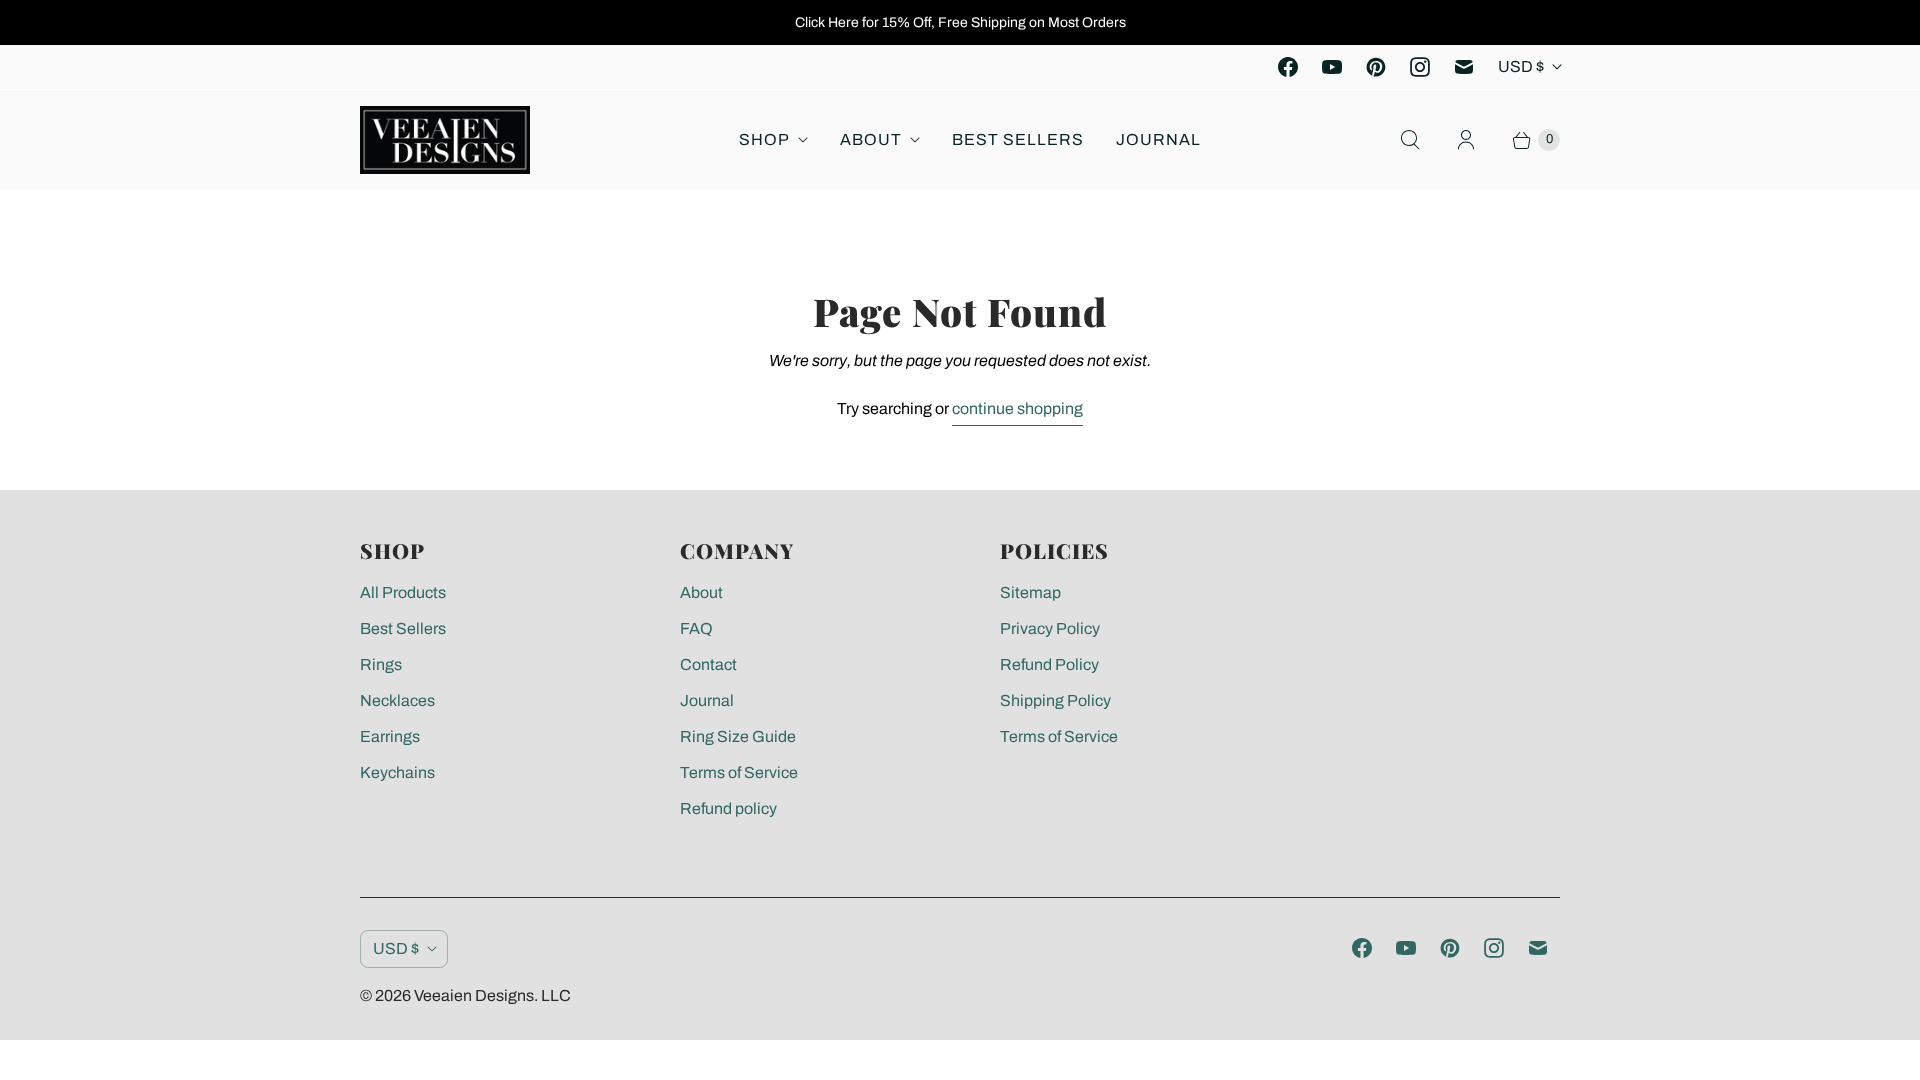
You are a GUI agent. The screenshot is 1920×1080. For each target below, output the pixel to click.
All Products (403, 592)
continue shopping (1017, 408)
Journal (1158, 139)
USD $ (1521, 66)
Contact (708, 664)
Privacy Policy (1050, 628)
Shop (764, 139)
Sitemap (1030, 592)
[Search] (1410, 140)
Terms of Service (739, 772)
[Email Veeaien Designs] (1464, 67)
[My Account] (1466, 140)
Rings (381, 664)
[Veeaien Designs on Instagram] (1420, 67)
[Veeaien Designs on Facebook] (1288, 67)
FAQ (696, 628)
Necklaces (397, 700)
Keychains (397, 772)
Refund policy (728, 808)
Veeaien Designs (474, 995)
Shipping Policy (1055, 700)
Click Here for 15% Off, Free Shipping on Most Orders (960, 22)
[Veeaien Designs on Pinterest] (1376, 67)
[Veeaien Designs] (445, 140)
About (871, 139)
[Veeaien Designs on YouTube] (1332, 67)
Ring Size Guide (738, 736)
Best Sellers (1018, 139)
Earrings (390, 736)
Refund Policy (1049, 664)
